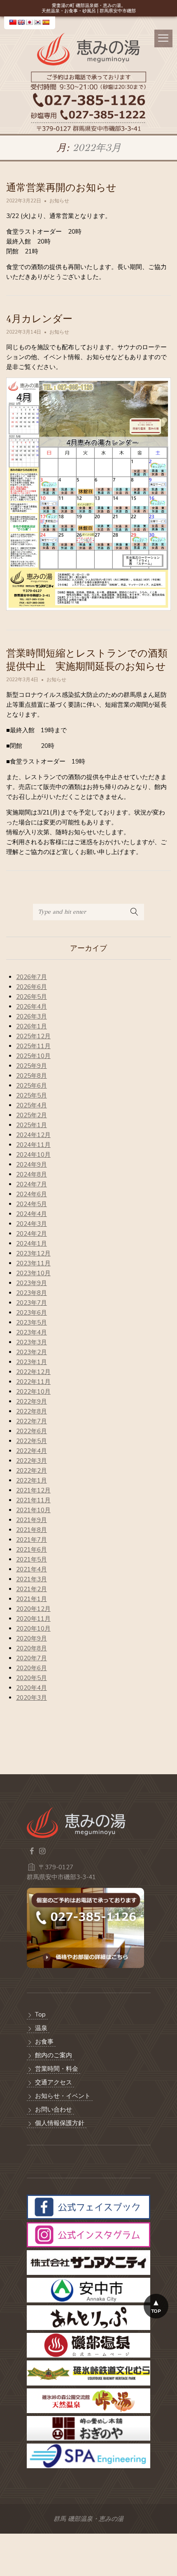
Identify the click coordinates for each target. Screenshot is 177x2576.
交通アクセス (54, 2082)
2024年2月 (31, 1234)
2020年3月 (31, 1698)
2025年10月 (33, 1056)
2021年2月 (31, 1589)
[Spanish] (46, 22)
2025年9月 (31, 1066)
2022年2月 (31, 1471)
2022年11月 (33, 1382)
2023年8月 (31, 1293)
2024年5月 (31, 1204)
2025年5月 (31, 1095)
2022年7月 (31, 1421)
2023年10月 (33, 1273)
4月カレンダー (39, 319)
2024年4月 (31, 1214)
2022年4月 (31, 1451)
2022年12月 (33, 1372)
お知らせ (59, 201)
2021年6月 (31, 1550)
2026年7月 (31, 977)
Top (40, 2014)
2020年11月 (33, 1619)
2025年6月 (31, 1086)
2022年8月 (31, 1411)
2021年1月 (31, 1599)
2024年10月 (33, 1155)
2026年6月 (31, 987)
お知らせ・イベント (63, 2096)
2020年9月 (31, 1638)
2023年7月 (31, 1303)
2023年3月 (31, 1342)
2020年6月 (31, 1668)
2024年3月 (31, 1224)
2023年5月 (31, 1323)
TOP (156, 2311)
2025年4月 (31, 1105)
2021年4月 (31, 1569)
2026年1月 (31, 1026)
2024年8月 (31, 1174)
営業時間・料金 (57, 2069)
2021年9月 (31, 1520)
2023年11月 (33, 1263)
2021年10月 (33, 1510)
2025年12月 (33, 1036)
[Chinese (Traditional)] (13, 22)
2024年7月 (31, 1184)
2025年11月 (33, 1046)
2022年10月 (33, 1392)
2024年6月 (31, 1194)
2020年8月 (31, 1648)
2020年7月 (31, 1658)
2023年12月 (33, 1253)
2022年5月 (31, 1441)
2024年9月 (31, 1165)
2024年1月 (31, 1244)
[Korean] (37, 22)
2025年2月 (31, 1115)
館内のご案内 (54, 2055)
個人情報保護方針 (60, 2123)
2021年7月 (31, 1540)
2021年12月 (33, 1490)
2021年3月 (31, 1579)
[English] (21, 22)
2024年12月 (33, 1135)
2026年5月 (31, 997)
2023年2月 (31, 1352)
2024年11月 (33, 1145)
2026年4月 (31, 1007)
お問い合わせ (54, 2110)
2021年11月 (33, 1500)
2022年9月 (31, 1402)
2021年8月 (31, 1530)
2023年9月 (31, 1283)
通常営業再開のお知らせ (61, 188)
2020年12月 (33, 1609)
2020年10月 (33, 1629)
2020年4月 (31, 1688)
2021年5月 (31, 1560)
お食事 (44, 2042)
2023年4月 (31, 1332)
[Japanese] (29, 22)
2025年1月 (31, 1125)
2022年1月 (31, 1481)
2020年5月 (31, 1678)
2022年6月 (31, 1431)
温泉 (41, 2028)
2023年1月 (31, 1362)
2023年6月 (31, 1313)
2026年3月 (31, 1016)
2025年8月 (31, 1076)
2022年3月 (31, 1461)
